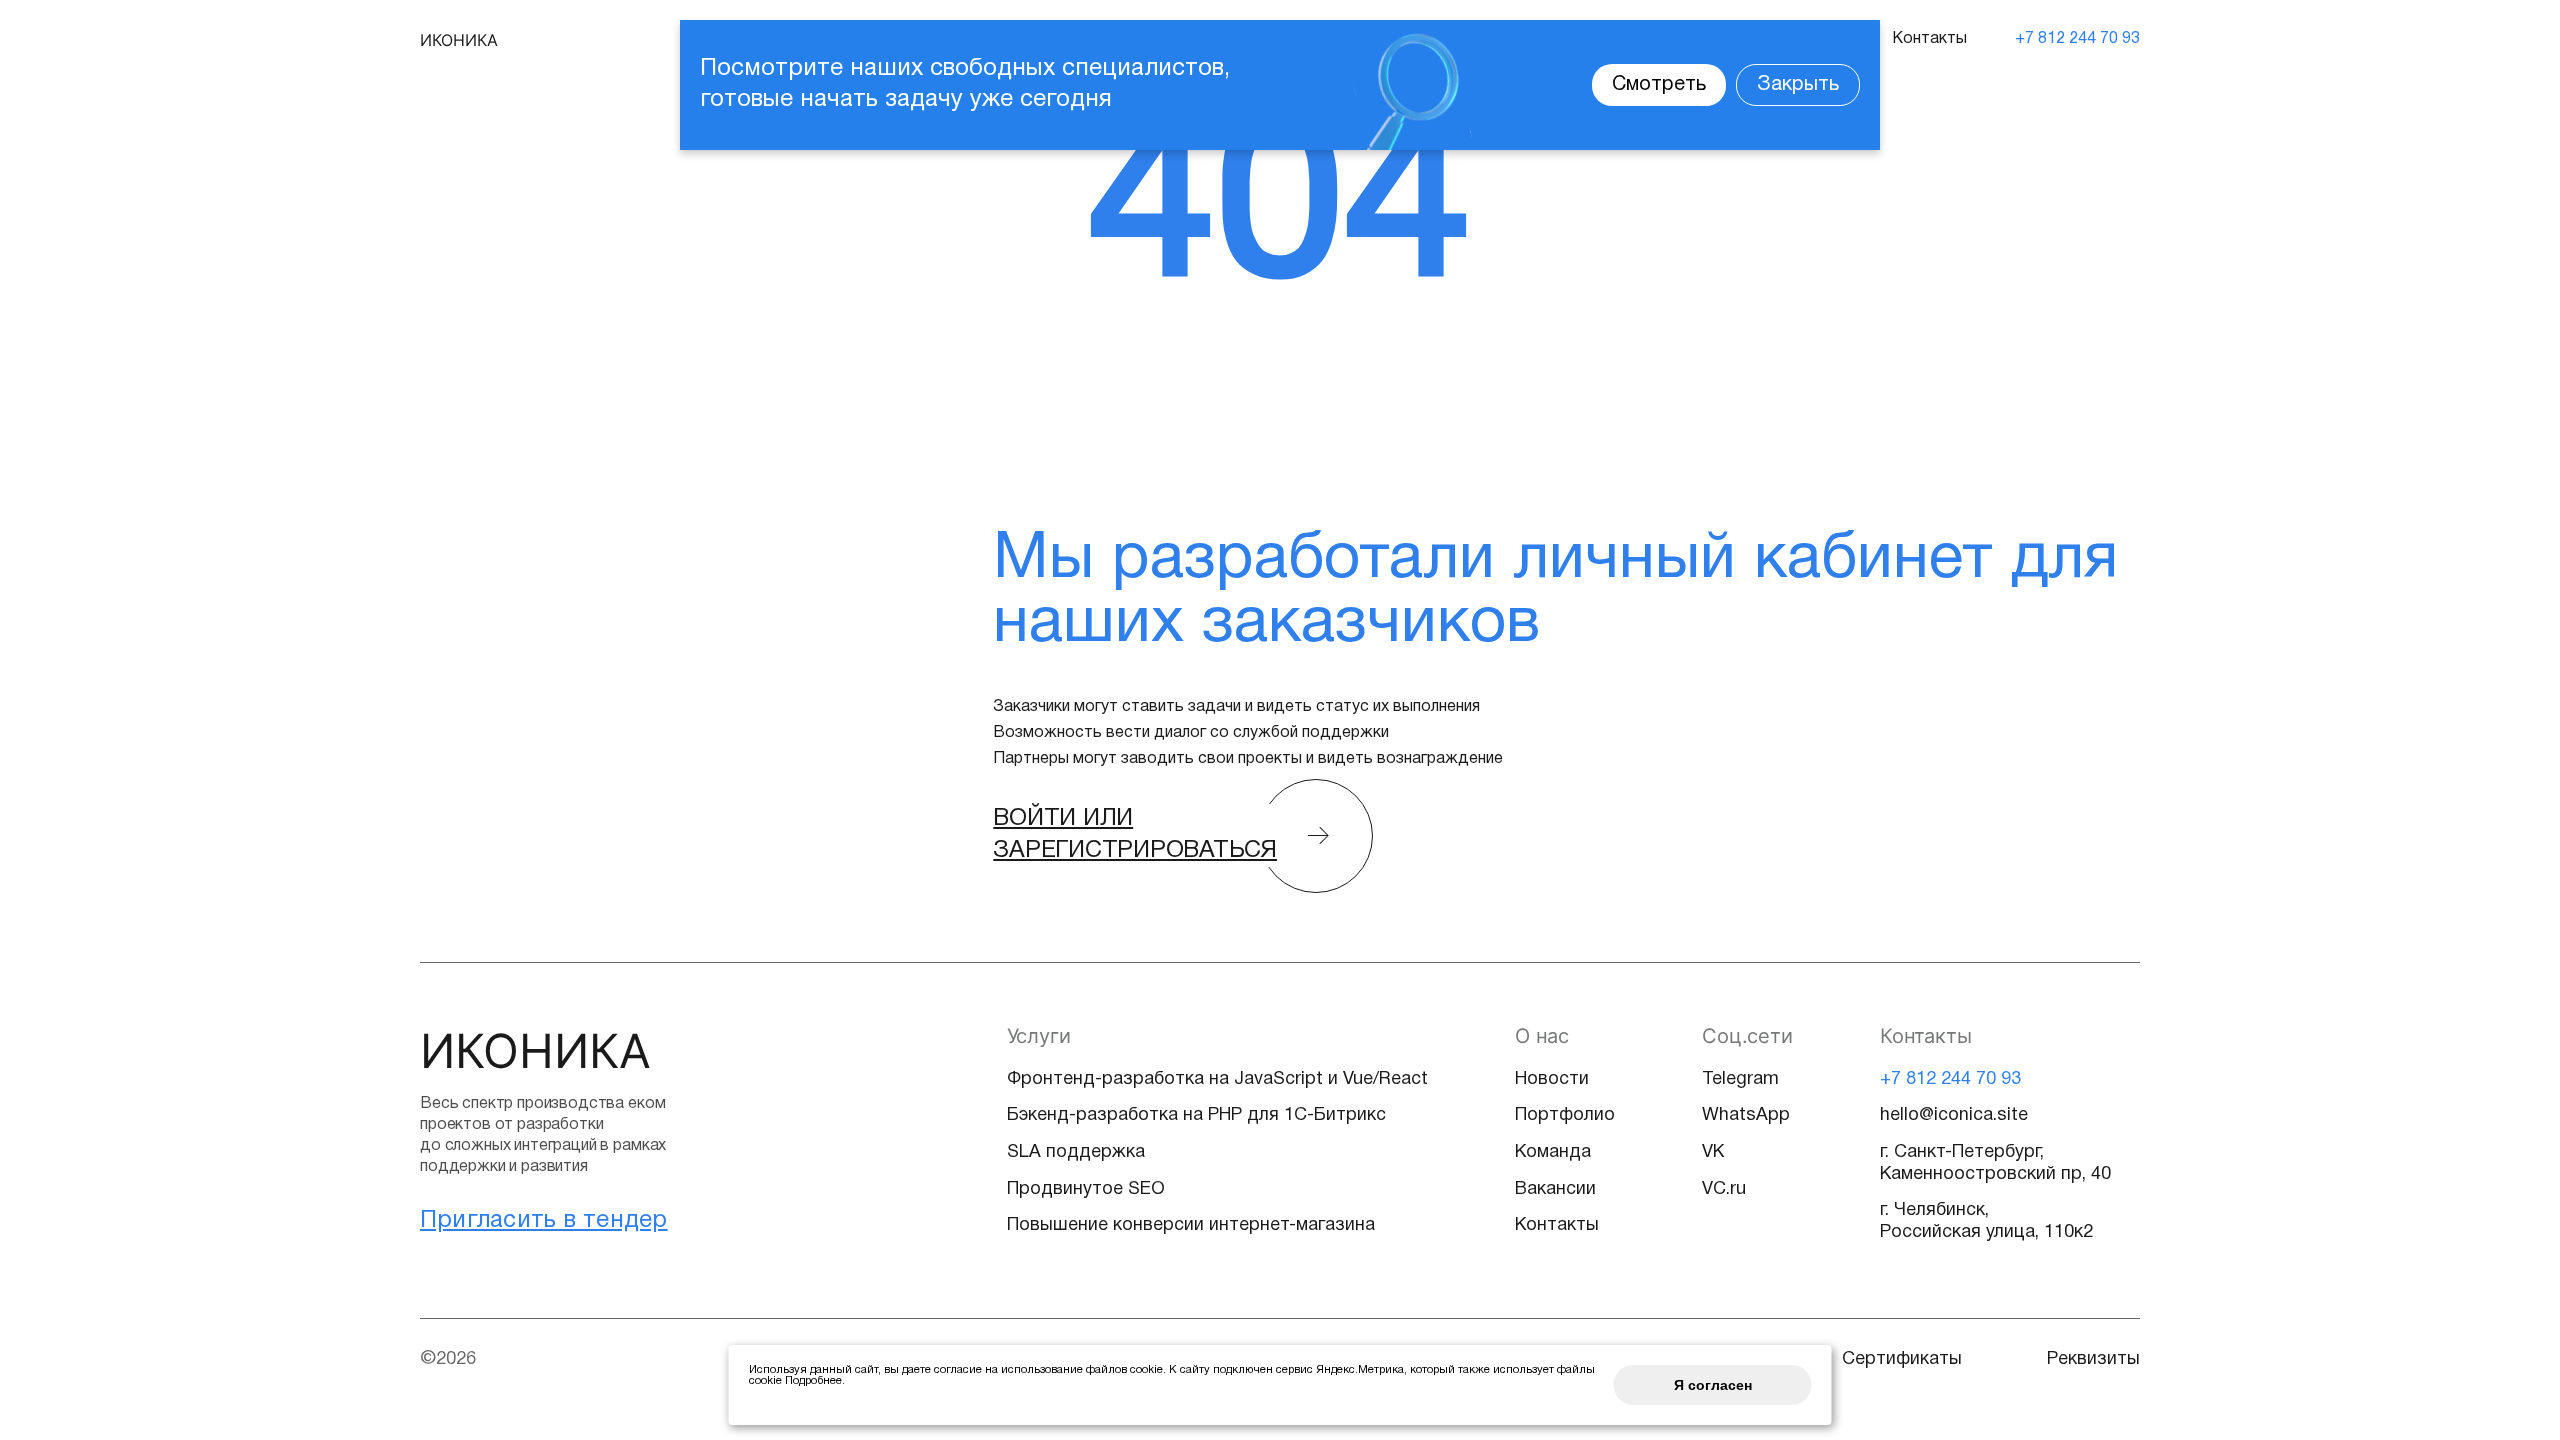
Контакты (1929, 39)
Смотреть (1659, 85)
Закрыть (1798, 85)
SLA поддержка (1076, 1152)
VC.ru (1724, 1189)
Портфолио (1565, 1115)
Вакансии (1555, 1189)
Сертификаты (1902, 1359)
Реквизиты (2093, 1359)
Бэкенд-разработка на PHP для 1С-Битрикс (1196, 1115)
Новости (1552, 1079)
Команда (1553, 1152)
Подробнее (813, 1381)
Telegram (1740, 1079)
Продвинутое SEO (1086, 1189)
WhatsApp (1746, 1115)
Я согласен (1713, 1385)
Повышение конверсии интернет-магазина (1191, 1225)
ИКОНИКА (459, 40)
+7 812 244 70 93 (2077, 39)
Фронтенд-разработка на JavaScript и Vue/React (1217, 1079)
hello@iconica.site (1954, 1115)
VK (1713, 1152)
